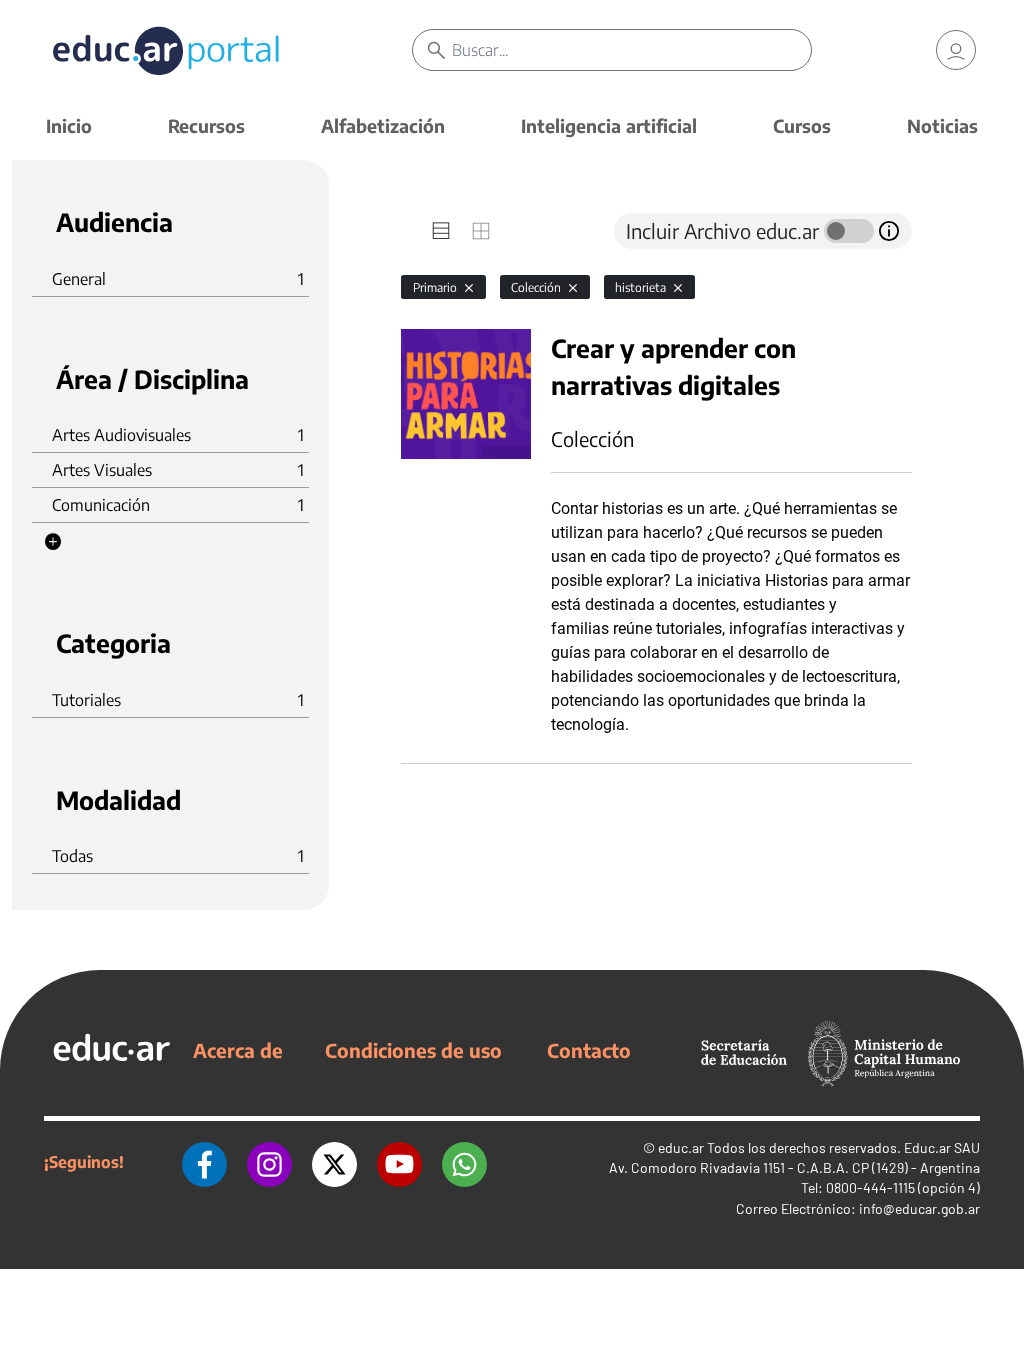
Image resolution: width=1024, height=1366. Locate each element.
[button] (53, 542)
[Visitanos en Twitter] (334, 1162)
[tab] (441, 231)
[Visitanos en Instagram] (269, 1162)
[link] (956, 50)
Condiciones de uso (413, 1050)
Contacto (589, 1050)
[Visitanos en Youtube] (399, 1162)
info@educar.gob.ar (919, 1208)
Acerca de (238, 1050)
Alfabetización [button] (383, 125)
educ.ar (681, 1147)
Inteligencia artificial (609, 125)
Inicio (69, 125)
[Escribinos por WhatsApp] (464, 1162)
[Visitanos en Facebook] (204, 1162)
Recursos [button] (206, 125)
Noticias (942, 125)
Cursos (802, 125)
